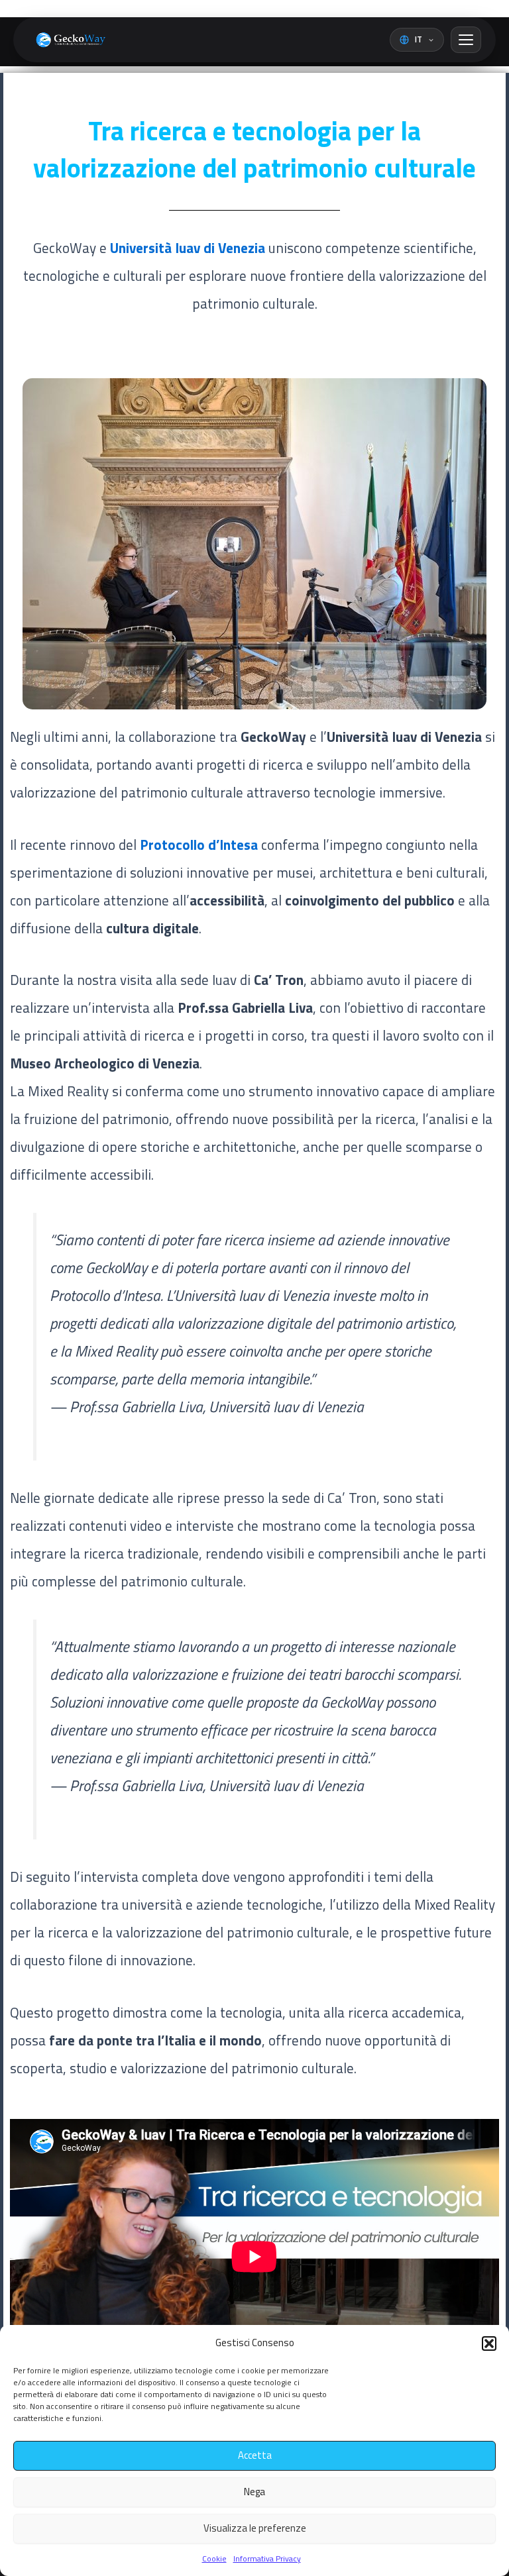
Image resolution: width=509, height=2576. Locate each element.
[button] (489, 2344)
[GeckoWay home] (68, 40)
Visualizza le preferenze (255, 2528)
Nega (254, 2492)
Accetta (255, 2455)
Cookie (214, 2558)
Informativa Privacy (267, 2558)
